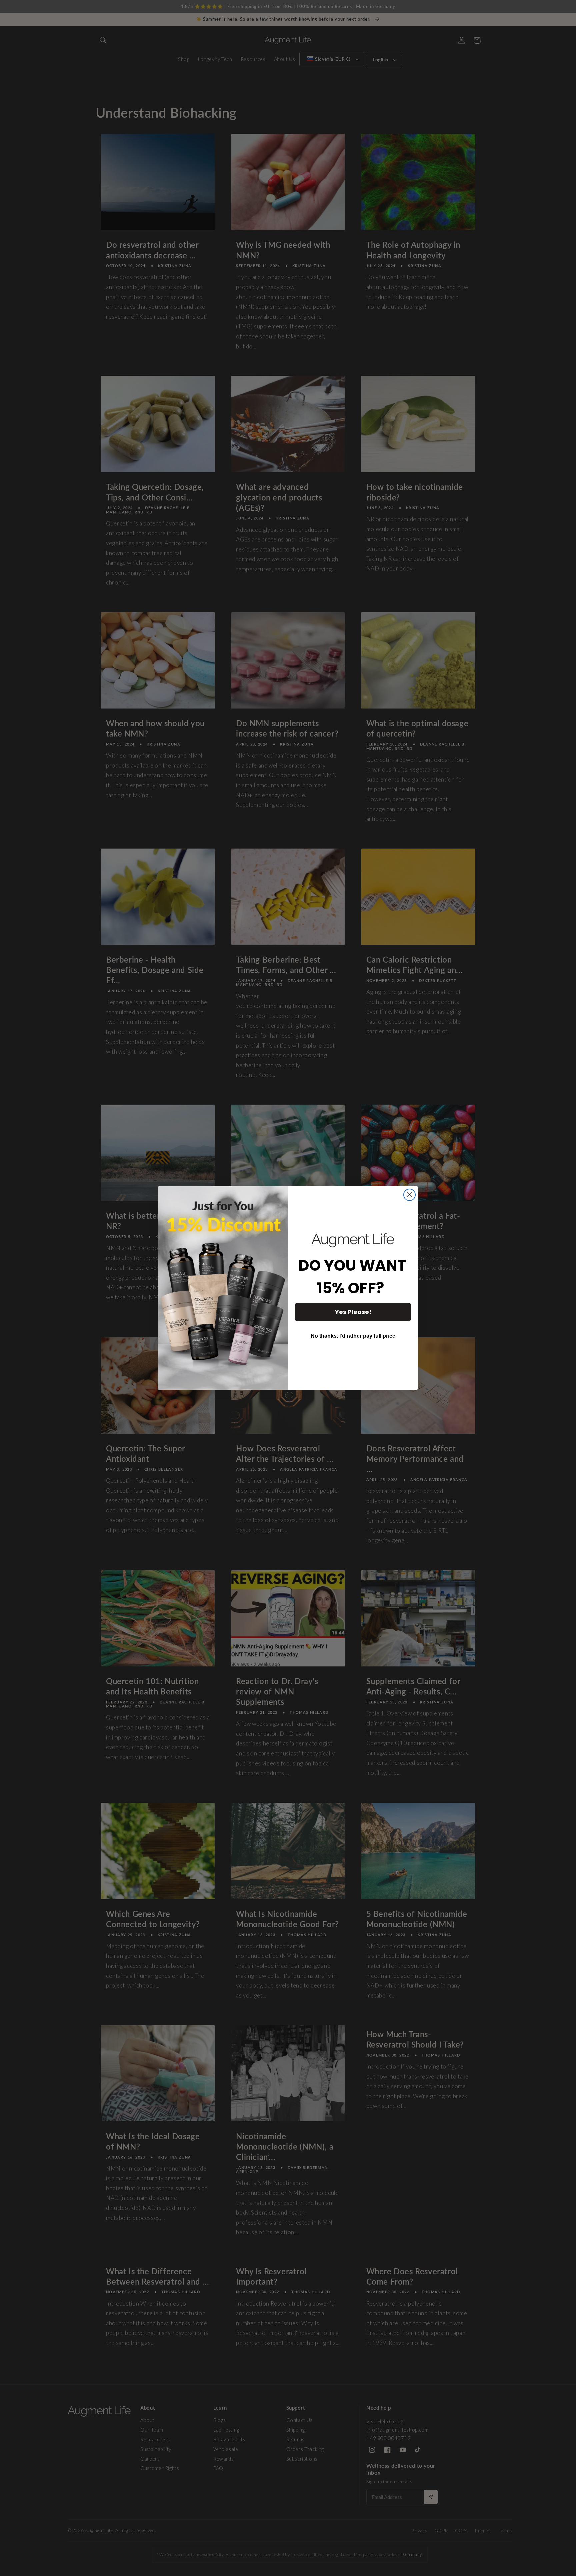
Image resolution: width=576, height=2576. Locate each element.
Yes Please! (353, 1312)
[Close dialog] (409, 1195)
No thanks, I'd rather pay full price (353, 1336)
